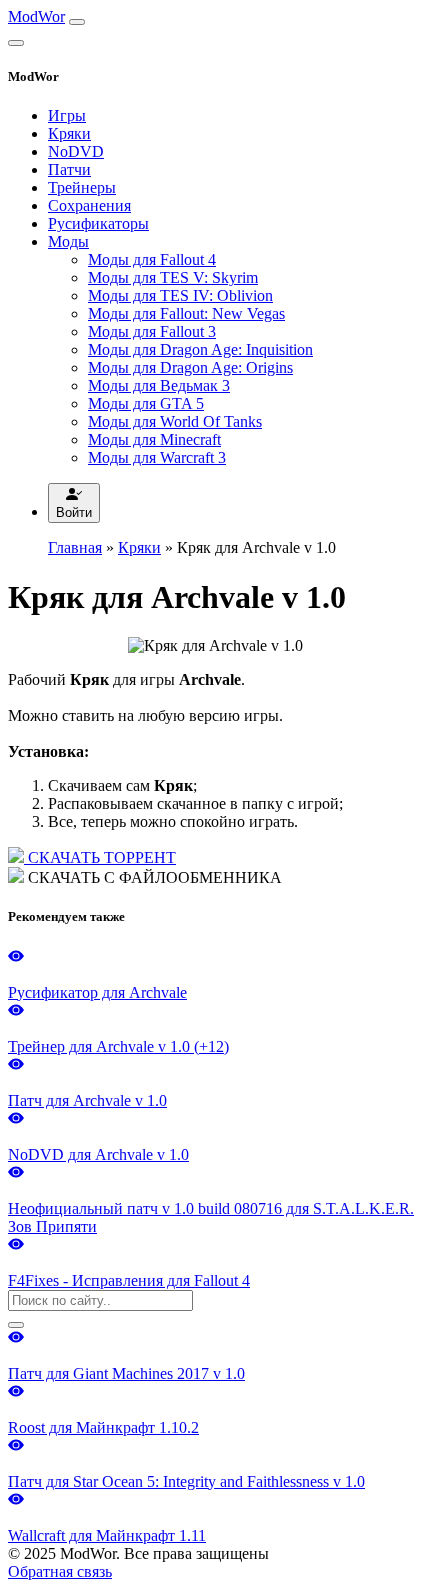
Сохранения (89, 205)
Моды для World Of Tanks (175, 421)
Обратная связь (60, 1571)
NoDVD (76, 151)
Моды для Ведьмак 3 (159, 385)
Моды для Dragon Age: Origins (190, 367)
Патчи (69, 169)
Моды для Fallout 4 (152, 259)
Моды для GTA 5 (146, 403)
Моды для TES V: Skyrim (173, 277)
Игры (67, 115)
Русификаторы (98, 223)
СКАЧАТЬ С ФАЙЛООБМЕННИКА (153, 877)
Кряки (69, 133)
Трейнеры (82, 187)
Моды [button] (68, 241)
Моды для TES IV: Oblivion (180, 295)
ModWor (36, 16)
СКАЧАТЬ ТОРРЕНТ (100, 857)
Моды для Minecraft (154, 439)
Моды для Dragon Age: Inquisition (200, 349)
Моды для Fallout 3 (152, 331)
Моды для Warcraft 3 (157, 457)
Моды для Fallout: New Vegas (186, 313)
